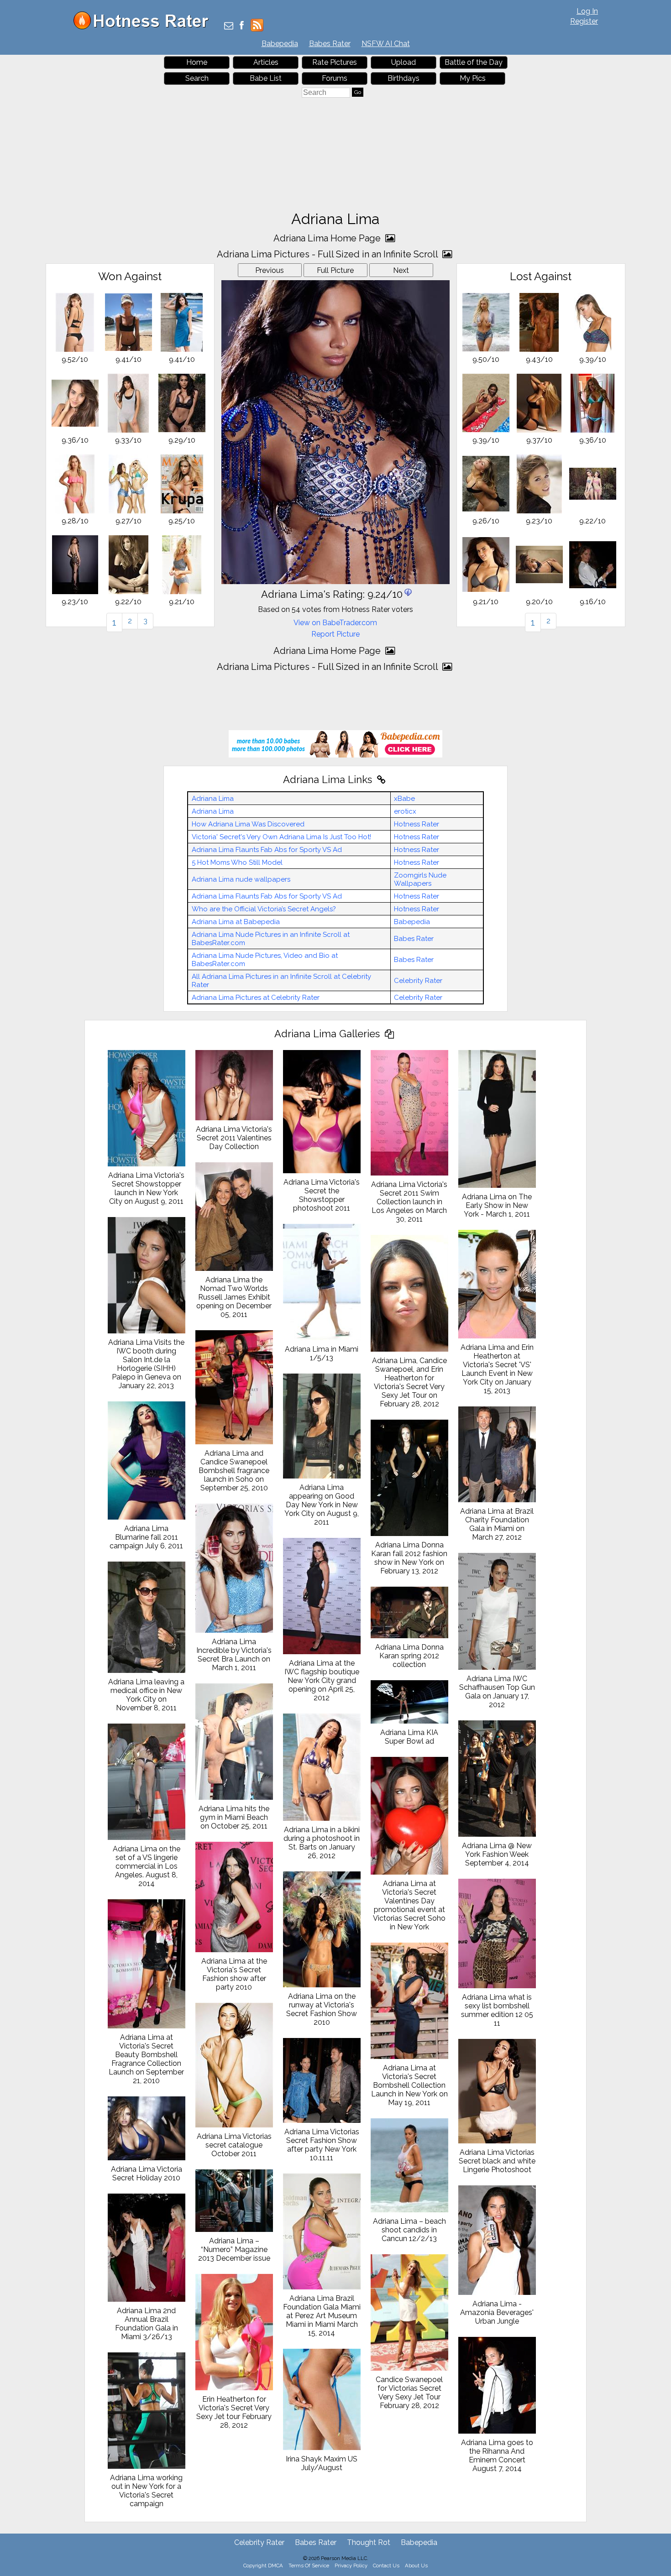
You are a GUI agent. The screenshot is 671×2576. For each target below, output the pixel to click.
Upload (404, 62)
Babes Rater (330, 44)
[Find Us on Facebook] (242, 26)
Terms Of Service (309, 2566)
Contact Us (386, 2566)
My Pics (473, 78)
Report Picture (335, 634)
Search (197, 78)
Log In (587, 11)
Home (197, 62)
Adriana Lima (213, 799)
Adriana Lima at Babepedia (236, 922)
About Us (416, 2566)
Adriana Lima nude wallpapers (241, 879)
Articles (266, 62)
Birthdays (404, 78)
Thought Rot (369, 2542)
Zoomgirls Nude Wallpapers (420, 879)
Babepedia (280, 44)
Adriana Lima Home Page (328, 238)
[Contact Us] (229, 26)
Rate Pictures (335, 62)
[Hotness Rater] (144, 27)
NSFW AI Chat (386, 44)
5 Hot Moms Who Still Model (237, 862)
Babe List (266, 78)
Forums (335, 78)
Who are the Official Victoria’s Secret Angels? (264, 909)
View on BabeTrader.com (335, 623)
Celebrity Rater (418, 981)
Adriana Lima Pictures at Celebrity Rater (256, 998)
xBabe (404, 799)
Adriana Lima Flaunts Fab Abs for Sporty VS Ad (267, 850)
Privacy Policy (351, 2566)
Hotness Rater (417, 824)
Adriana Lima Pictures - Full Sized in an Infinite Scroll (328, 254)
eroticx (405, 811)
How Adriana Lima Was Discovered (248, 824)
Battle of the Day (474, 62)
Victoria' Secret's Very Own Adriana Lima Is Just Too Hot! (281, 837)
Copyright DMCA (263, 2566)
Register (584, 21)
